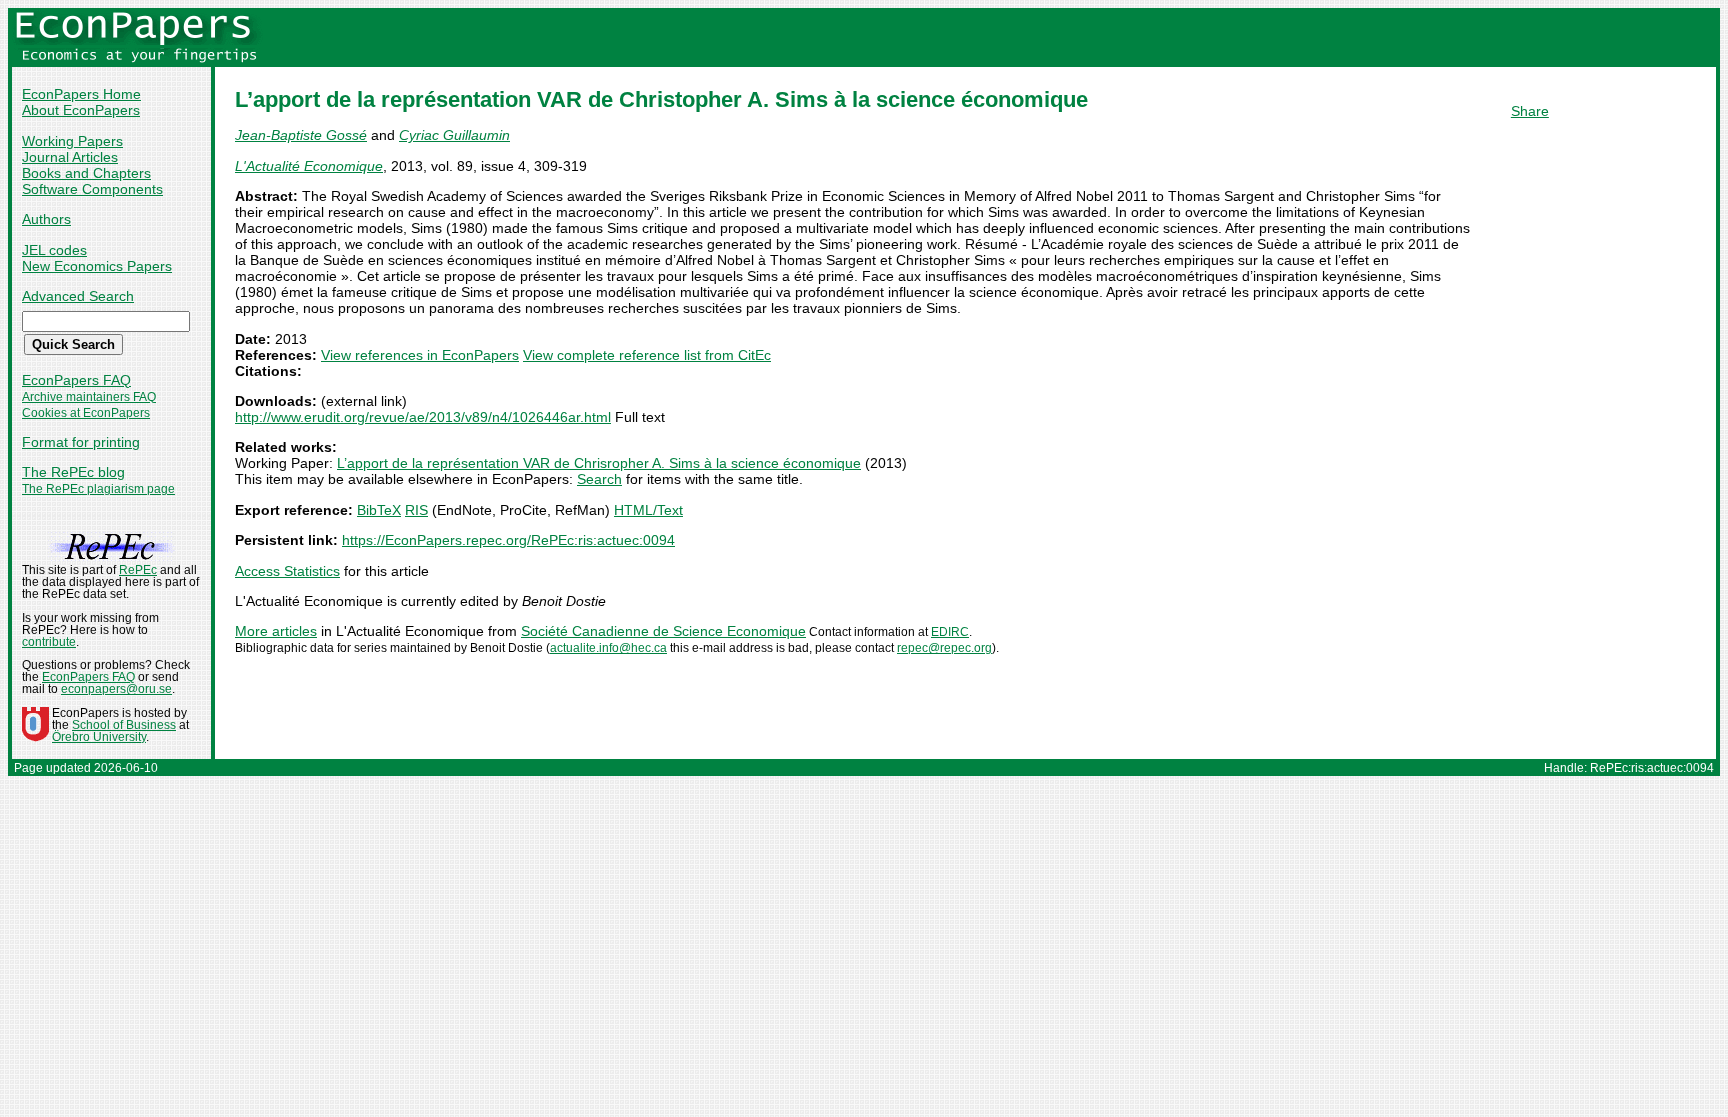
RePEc (138, 570)
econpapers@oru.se (116, 689)
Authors (46, 219)
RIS (416, 510)
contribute (49, 642)
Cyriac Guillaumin (454, 135)
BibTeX (379, 510)
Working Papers (72, 141)
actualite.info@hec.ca (608, 648)
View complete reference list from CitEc (647, 355)
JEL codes (54, 250)
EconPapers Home (81, 94)
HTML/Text (648, 510)
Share (1530, 111)
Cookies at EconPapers (86, 413)
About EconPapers (81, 110)
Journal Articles (70, 157)
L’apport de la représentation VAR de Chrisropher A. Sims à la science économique (599, 463)
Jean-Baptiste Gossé (301, 135)
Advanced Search (78, 296)
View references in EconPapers (420, 355)
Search (599, 479)
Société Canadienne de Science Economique (663, 631)
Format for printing (81, 442)
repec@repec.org (944, 648)
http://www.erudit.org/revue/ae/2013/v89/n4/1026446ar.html (423, 417)
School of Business (124, 725)
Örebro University (99, 737)
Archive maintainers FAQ (89, 397)
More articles (276, 631)
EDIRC (950, 632)
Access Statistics (287, 571)
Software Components (92, 189)
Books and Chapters (86, 173)
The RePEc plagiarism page (98, 489)
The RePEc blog (73, 472)
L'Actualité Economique (309, 166)
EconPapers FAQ (76, 380)
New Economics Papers (97, 266)
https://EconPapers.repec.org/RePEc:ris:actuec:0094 (508, 540)
